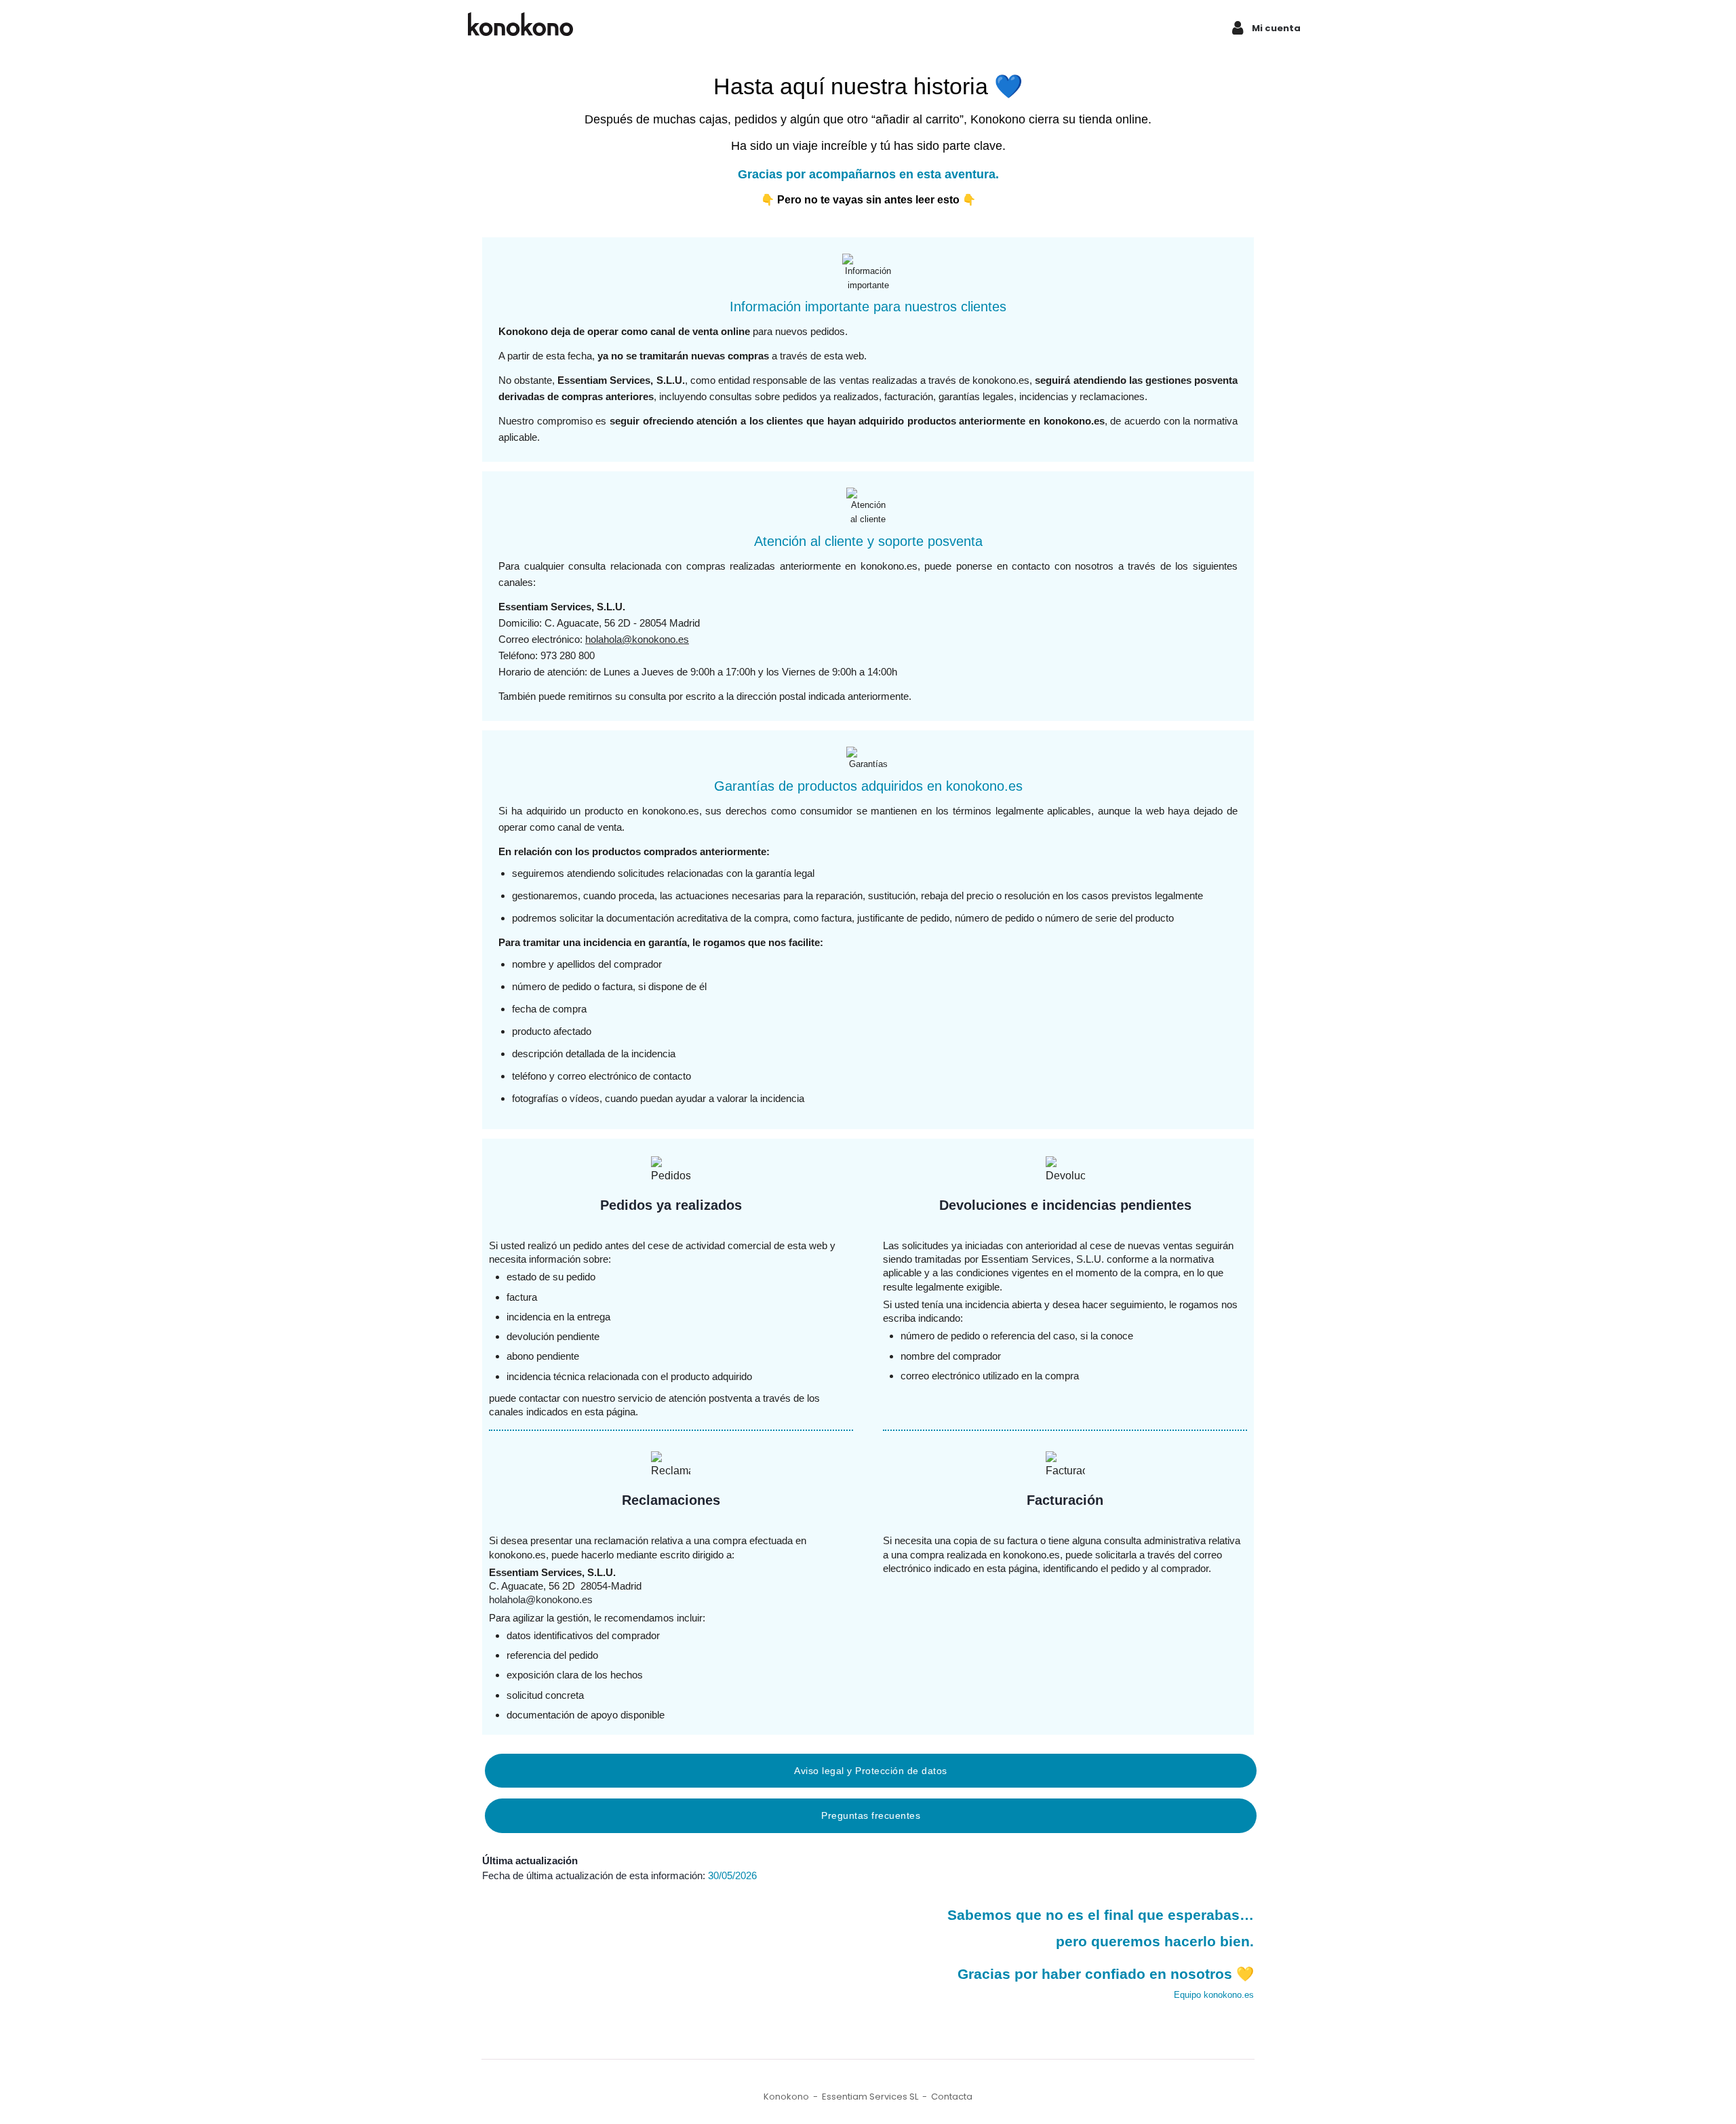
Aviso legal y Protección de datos (871, 1771)
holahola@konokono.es (637, 639)
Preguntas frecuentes (871, 1815)
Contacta (952, 2097)
